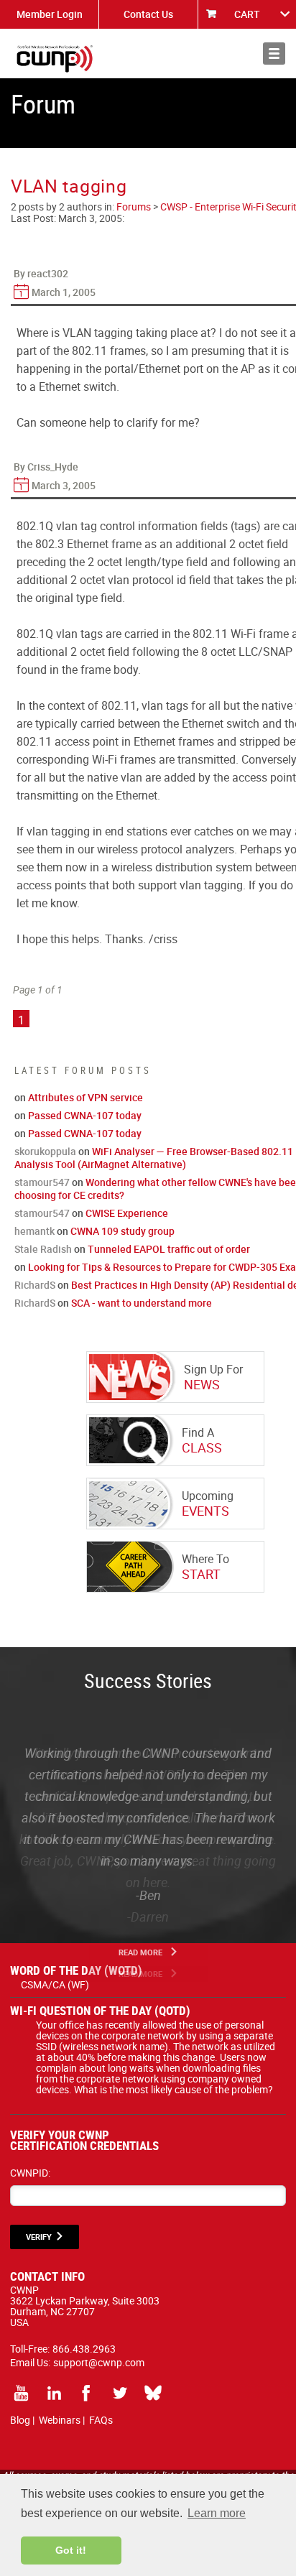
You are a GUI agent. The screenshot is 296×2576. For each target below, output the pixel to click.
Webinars (60, 2420)
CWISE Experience (127, 1213)
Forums (134, 207)
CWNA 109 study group (122, 1231)
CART (247, 14)
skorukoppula (45, 1151)
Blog (20, 2420)
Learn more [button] (217, 2513)
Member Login (50, 14)
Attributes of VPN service (85, 1097)
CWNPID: (30, 2173)
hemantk (34, 1231)
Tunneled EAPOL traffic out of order (169, 1249)
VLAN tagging (69, 186)
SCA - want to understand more (142, 1303)
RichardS (35, 1285)
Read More (140, 1952)
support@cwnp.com (99, 2362)
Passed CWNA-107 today (85, 1115)
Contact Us (148, 14)
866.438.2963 (84, 2349)
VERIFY (39, 2237)
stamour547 (42, 1182)
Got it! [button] (71, 2550)
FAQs (101, 2420)
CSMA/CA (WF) (55, 1984)
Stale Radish (43, 1249)
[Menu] (274, 54)
